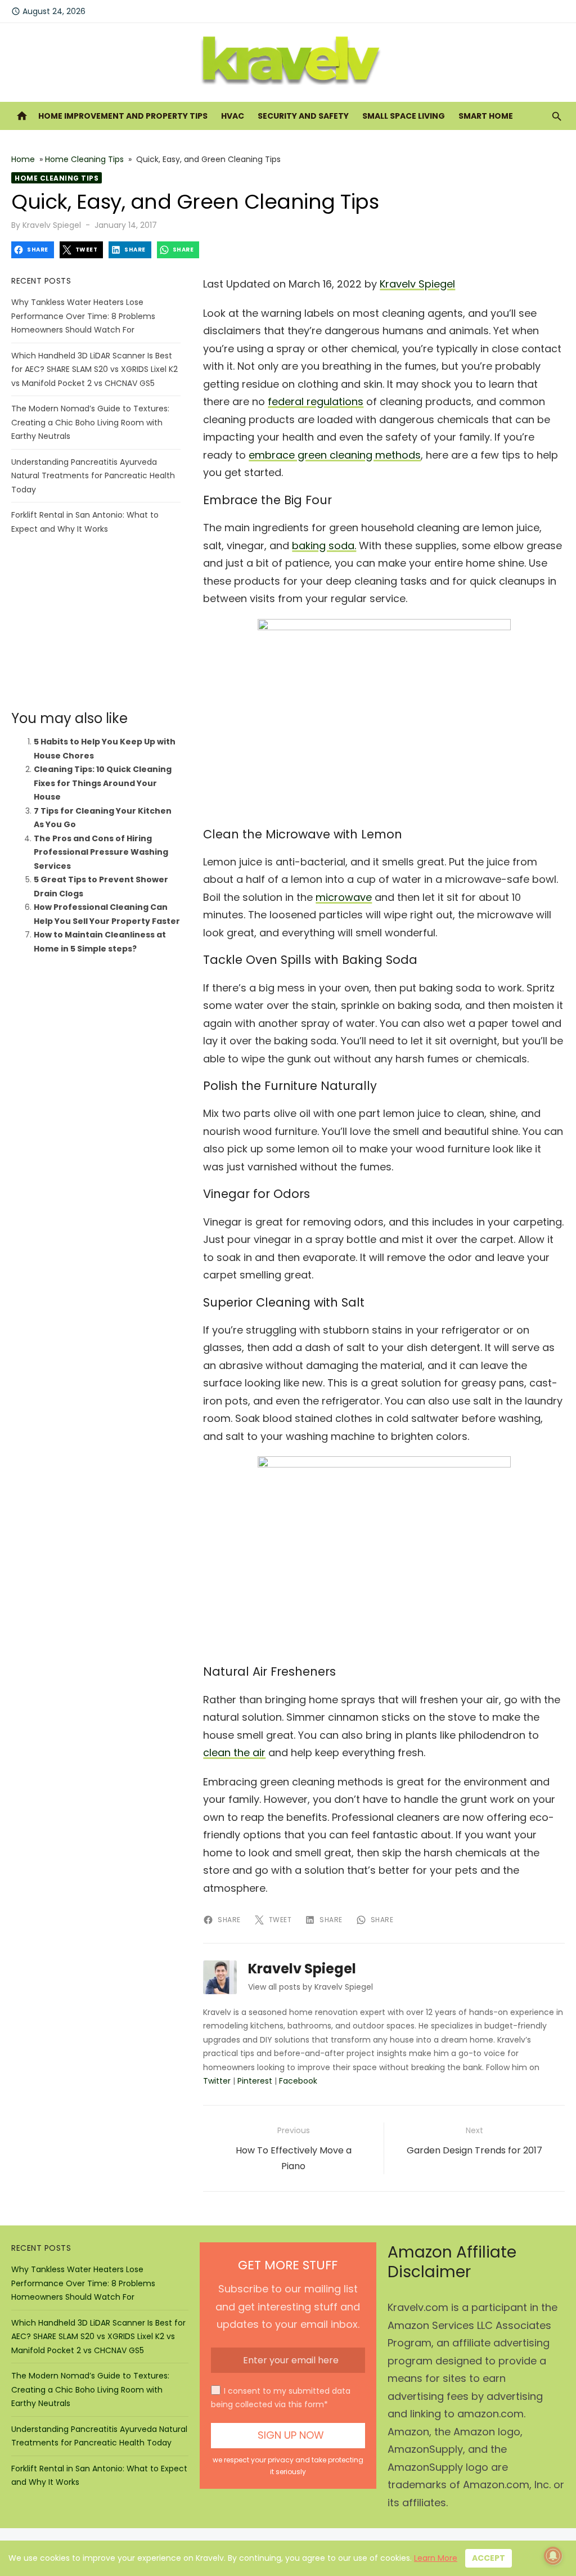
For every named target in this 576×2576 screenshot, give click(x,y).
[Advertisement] (96, 623)
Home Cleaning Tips (84, 159)
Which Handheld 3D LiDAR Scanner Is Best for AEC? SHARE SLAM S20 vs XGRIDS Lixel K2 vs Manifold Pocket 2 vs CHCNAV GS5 (94, 369)
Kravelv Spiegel (52, 225)
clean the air (234, 1753)
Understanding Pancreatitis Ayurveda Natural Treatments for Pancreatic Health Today (93, 476)
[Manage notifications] (553, 2556)
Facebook (298, 2081)
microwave (344, 897)
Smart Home (486, 116)
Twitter (217, 2081)
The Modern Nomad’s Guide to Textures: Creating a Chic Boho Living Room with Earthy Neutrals (90, 422)
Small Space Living (404, 116)
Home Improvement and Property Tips (123, 116)
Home (23, 159)
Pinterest (255, 2081)
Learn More (436, 2558)
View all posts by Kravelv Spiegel (310, 1987)
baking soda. (324, 546)
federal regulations (316, 401)
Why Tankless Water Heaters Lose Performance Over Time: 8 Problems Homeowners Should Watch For (83, 316)
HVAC (233, 116)
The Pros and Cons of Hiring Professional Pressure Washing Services (101, 852)
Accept (489, 2558)
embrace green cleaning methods (335, 455)
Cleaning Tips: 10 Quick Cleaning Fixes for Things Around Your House (103, 783)
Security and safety (303, 116)
